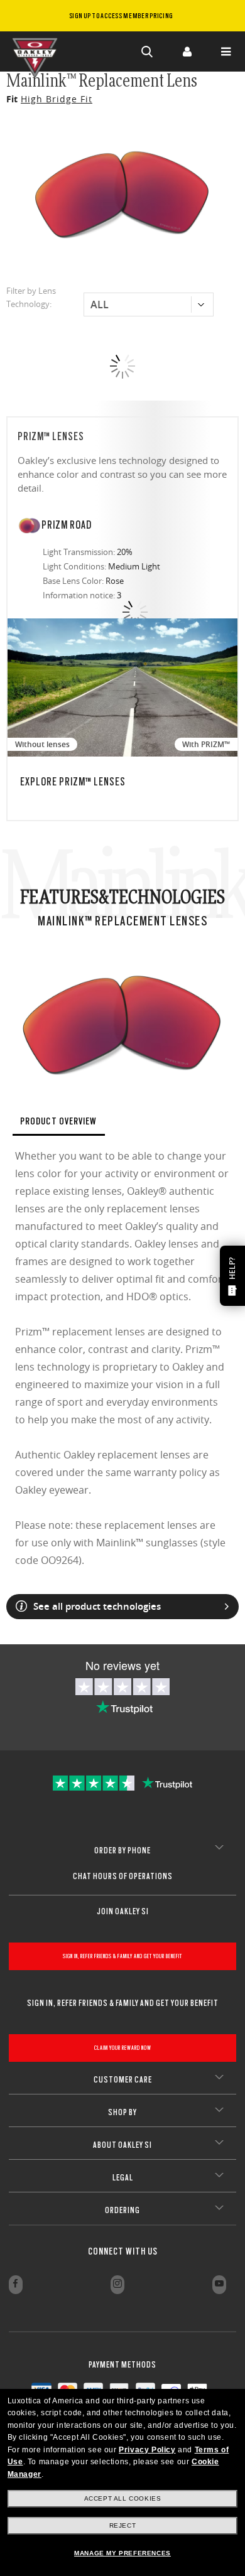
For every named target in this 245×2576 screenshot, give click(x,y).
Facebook (16, 2285)
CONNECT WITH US (123, 2251)
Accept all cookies (123, 2498)
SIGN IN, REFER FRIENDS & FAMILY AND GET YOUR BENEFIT (122, 1956)
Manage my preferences (122, 2553)
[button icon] (148, 51)
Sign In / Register (187, 51)
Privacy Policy (147, 2450)
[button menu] (226, 51)
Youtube (219, 2285)
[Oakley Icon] (38, 51)
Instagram (117, 2285)
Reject (123, 2525)
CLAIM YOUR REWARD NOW (123, 2048)
